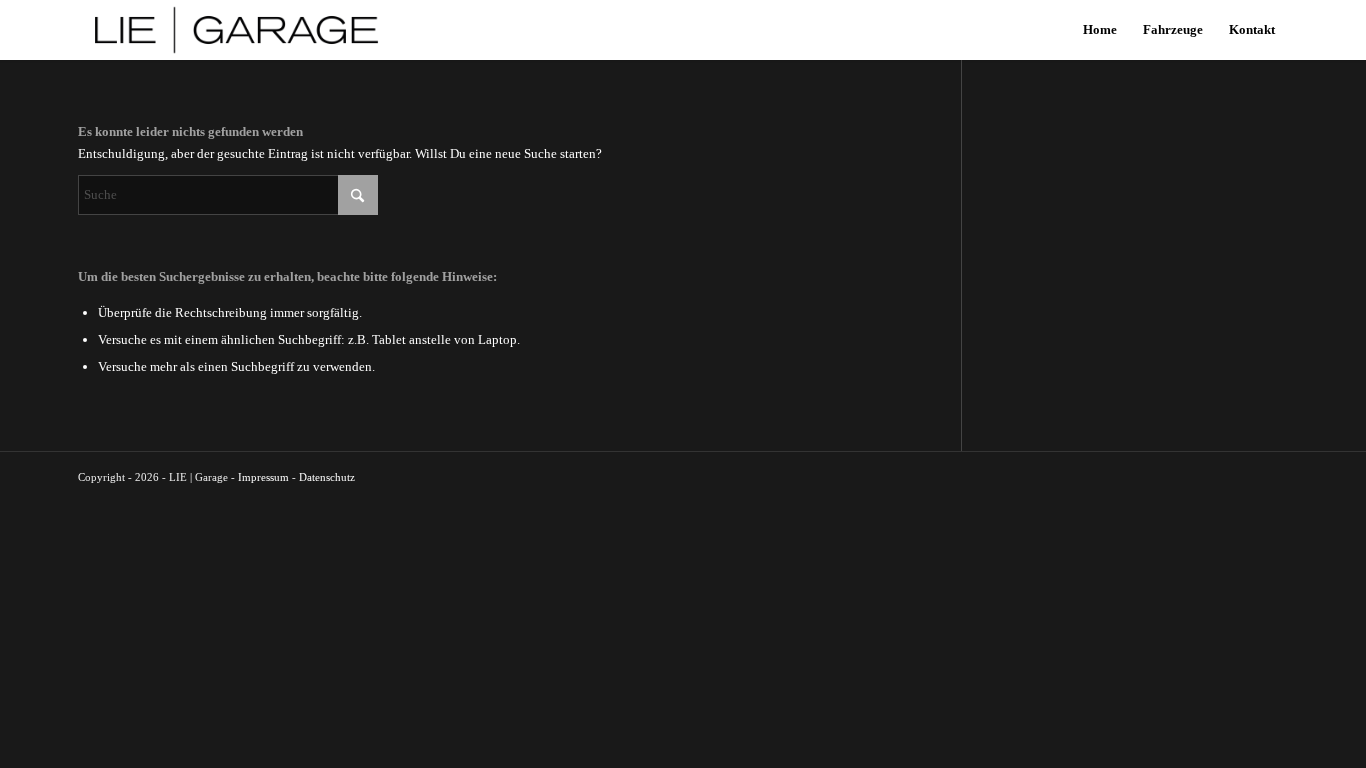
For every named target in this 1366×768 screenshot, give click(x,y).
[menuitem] (1100, 30)
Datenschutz (327, 477)
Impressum (263, 477)
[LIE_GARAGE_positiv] (236, 30)
